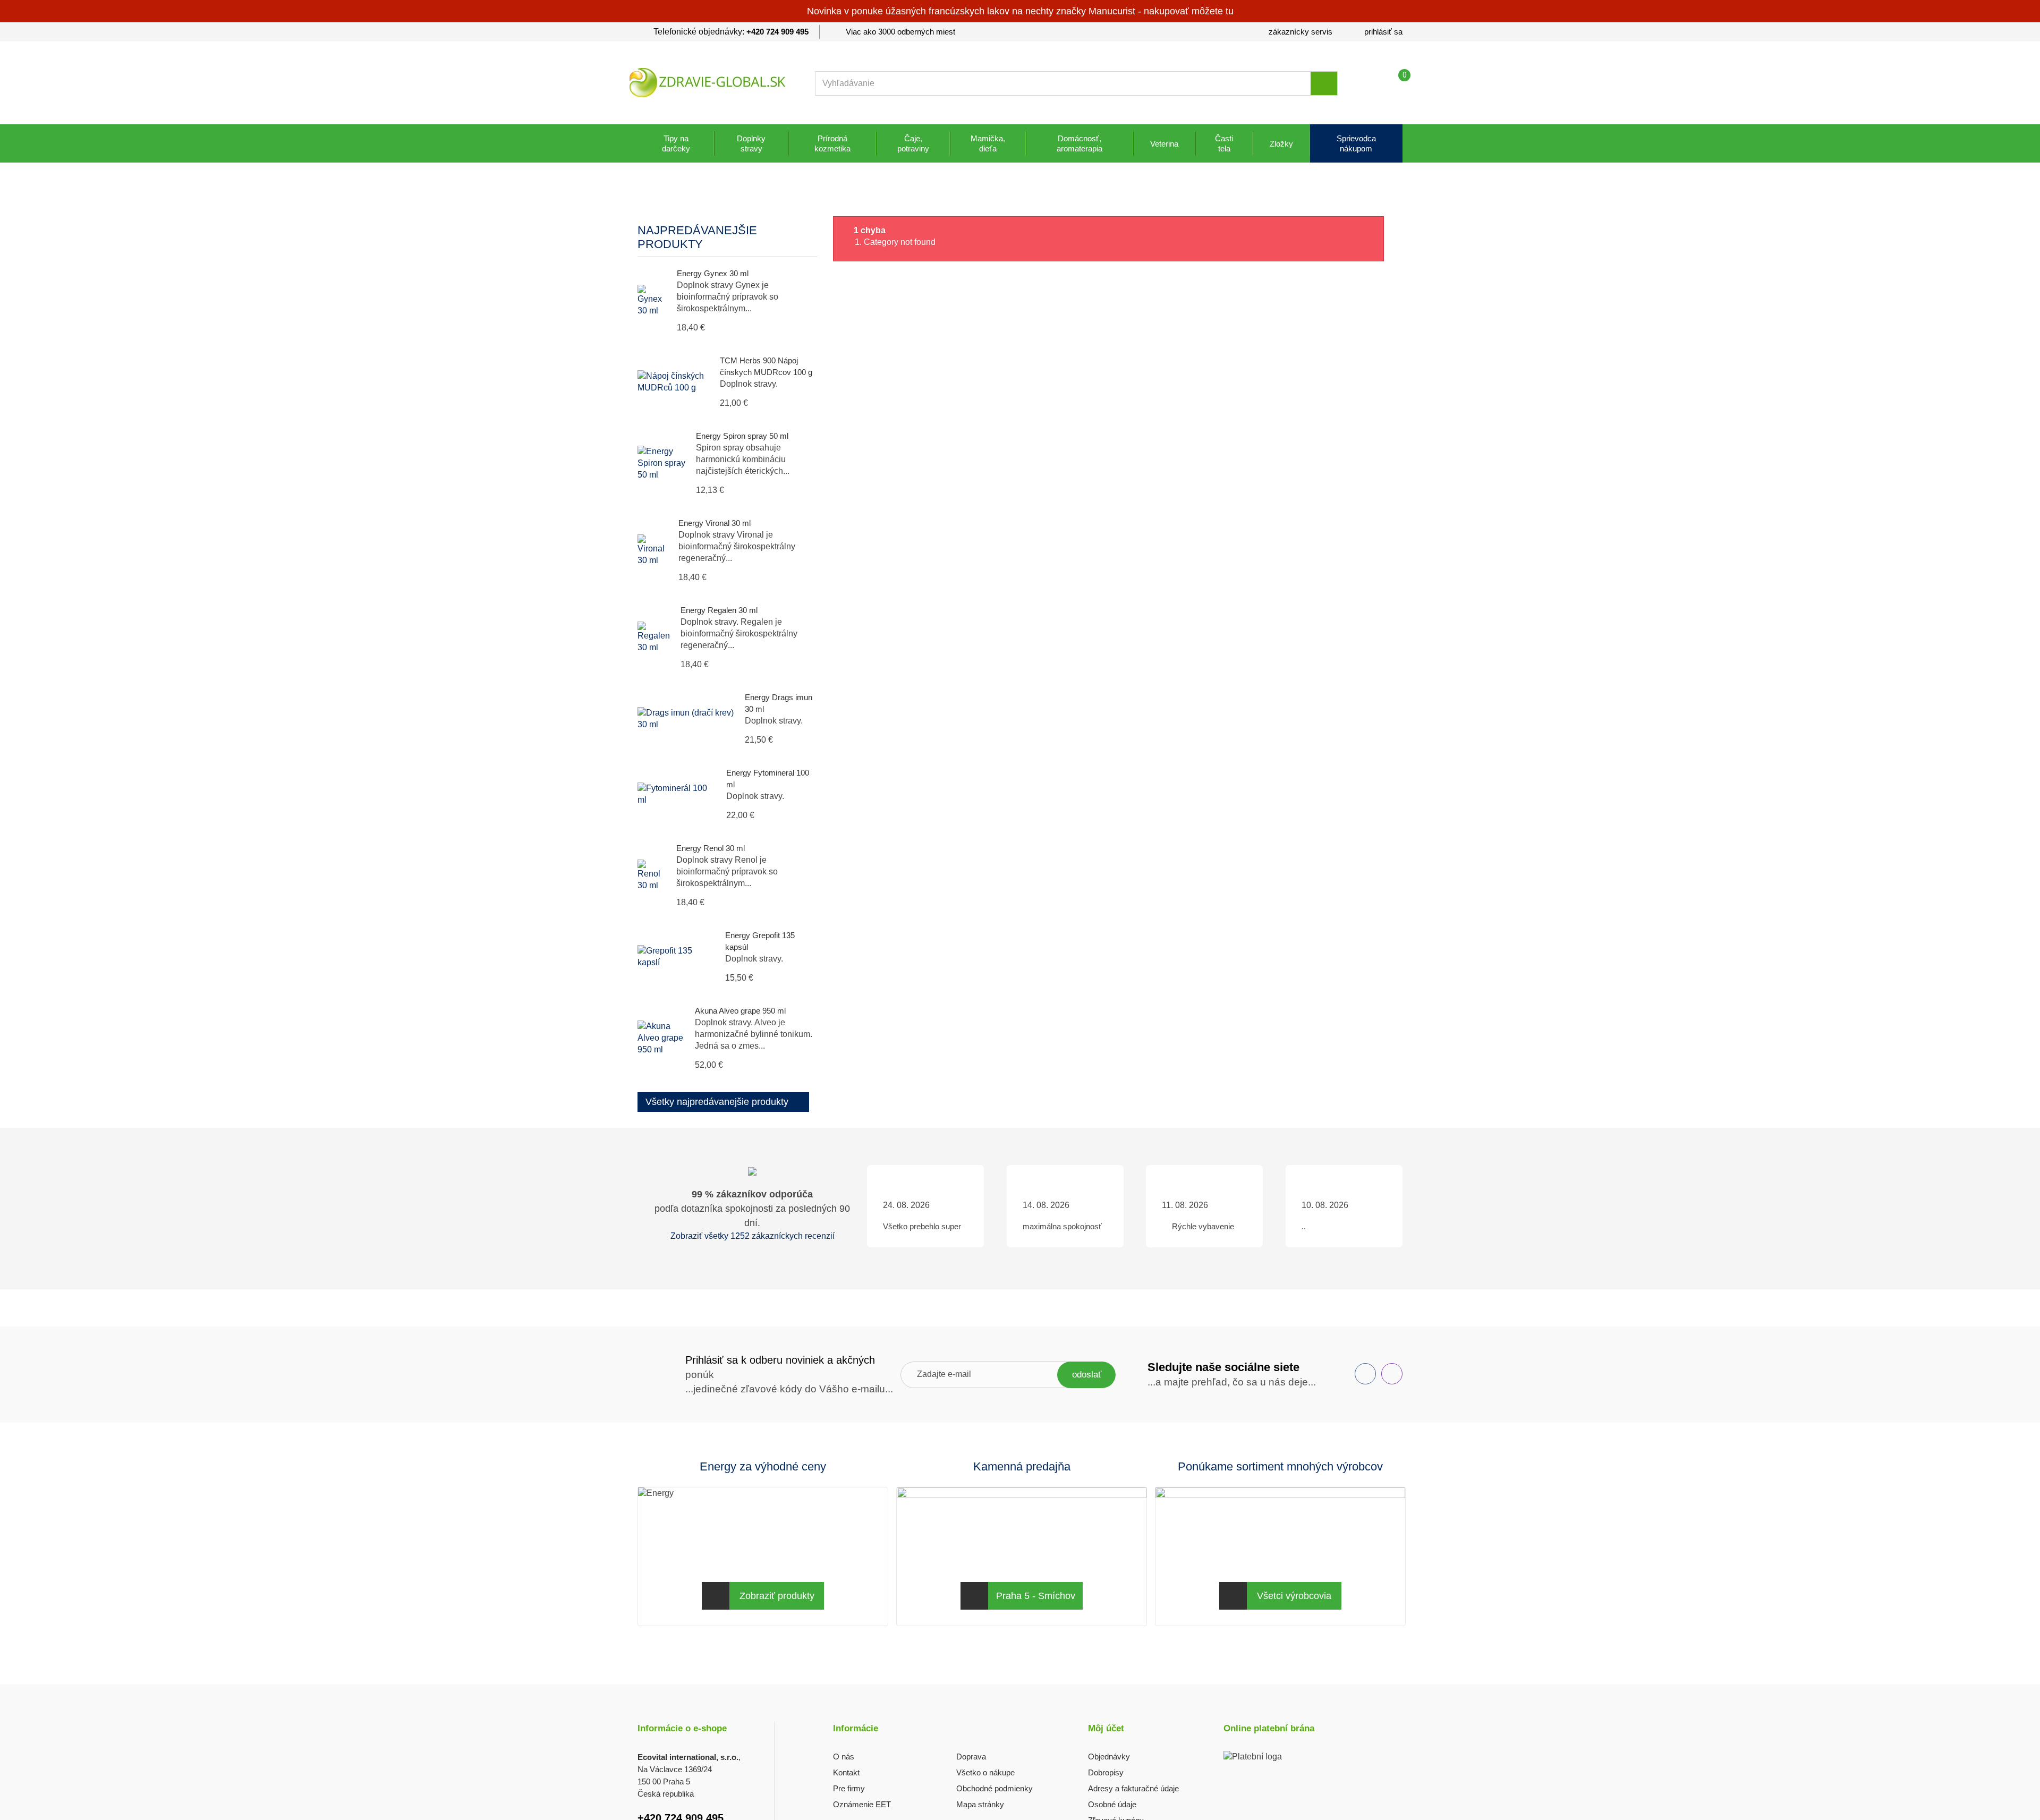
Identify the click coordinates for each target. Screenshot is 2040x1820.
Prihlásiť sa (1383, 32)
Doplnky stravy (751, 143)
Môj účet (1106, 1728)
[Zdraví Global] (708, 83)
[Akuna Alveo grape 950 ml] (661, 1038)
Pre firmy (849, 1788)
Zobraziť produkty (777, 1596)
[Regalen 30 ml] (654, 637)
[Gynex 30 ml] (652, 301)
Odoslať (1087, 1375)
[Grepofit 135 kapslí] (676, 957)
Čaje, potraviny (913, 143)
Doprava (971, 1757)
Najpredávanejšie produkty (697, 237)
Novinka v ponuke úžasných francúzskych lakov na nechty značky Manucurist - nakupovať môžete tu (1020, 11)
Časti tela (1224, 143)
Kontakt (846, 1772)
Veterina (1164, 144)
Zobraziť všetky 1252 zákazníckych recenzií (753, 1236)
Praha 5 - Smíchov (1036, 1596)
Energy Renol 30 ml (711, 848)
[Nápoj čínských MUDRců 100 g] (673, 382)
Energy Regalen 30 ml (719, 610)
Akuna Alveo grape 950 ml (740, 1011)
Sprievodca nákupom (1356, 143)
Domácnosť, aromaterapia (1079, 143)
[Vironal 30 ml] (653, 550)
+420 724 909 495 (777, 32)
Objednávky (1109, 1757)
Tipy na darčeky (676, 143)
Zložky (1281, 144)
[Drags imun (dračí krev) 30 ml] (686, 719)
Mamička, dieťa (988, 143)
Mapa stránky (980, 1804)
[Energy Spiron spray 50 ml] (661, 463)
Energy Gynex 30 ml (713, 273)
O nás (844, 1757)
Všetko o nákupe (985, 1772)
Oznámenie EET (862, 1804)
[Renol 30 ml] (652, 875)
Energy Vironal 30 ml (715, 523)
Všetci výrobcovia (1294, 1596)
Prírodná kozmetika (832, 143)
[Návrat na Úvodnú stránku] (649, 202)
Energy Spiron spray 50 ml (742, 436)
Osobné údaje (1112, 1804)
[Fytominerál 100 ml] (677, 794)
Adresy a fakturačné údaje (1133, 1788)
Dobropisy (1106, 1772)
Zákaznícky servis (1300, 32)
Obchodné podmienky (994, 1788)
